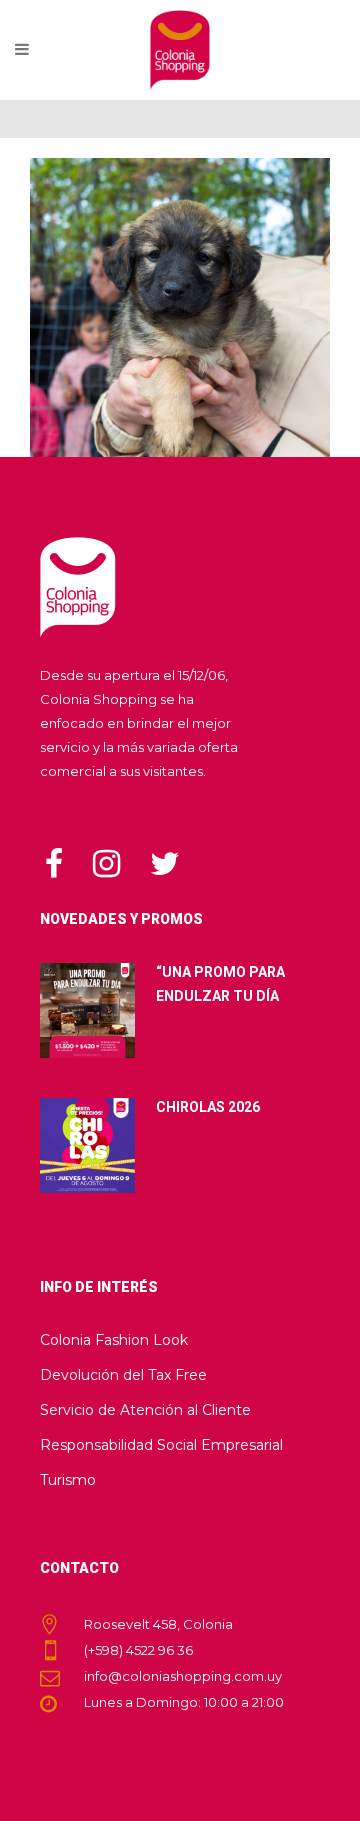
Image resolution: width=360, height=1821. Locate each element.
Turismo (68, 1480)
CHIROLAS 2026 (208, 1107)
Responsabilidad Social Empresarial (161, 1445)
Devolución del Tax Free (123, 1375)
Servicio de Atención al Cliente (145, 1410)
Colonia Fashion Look (114, 1340)
